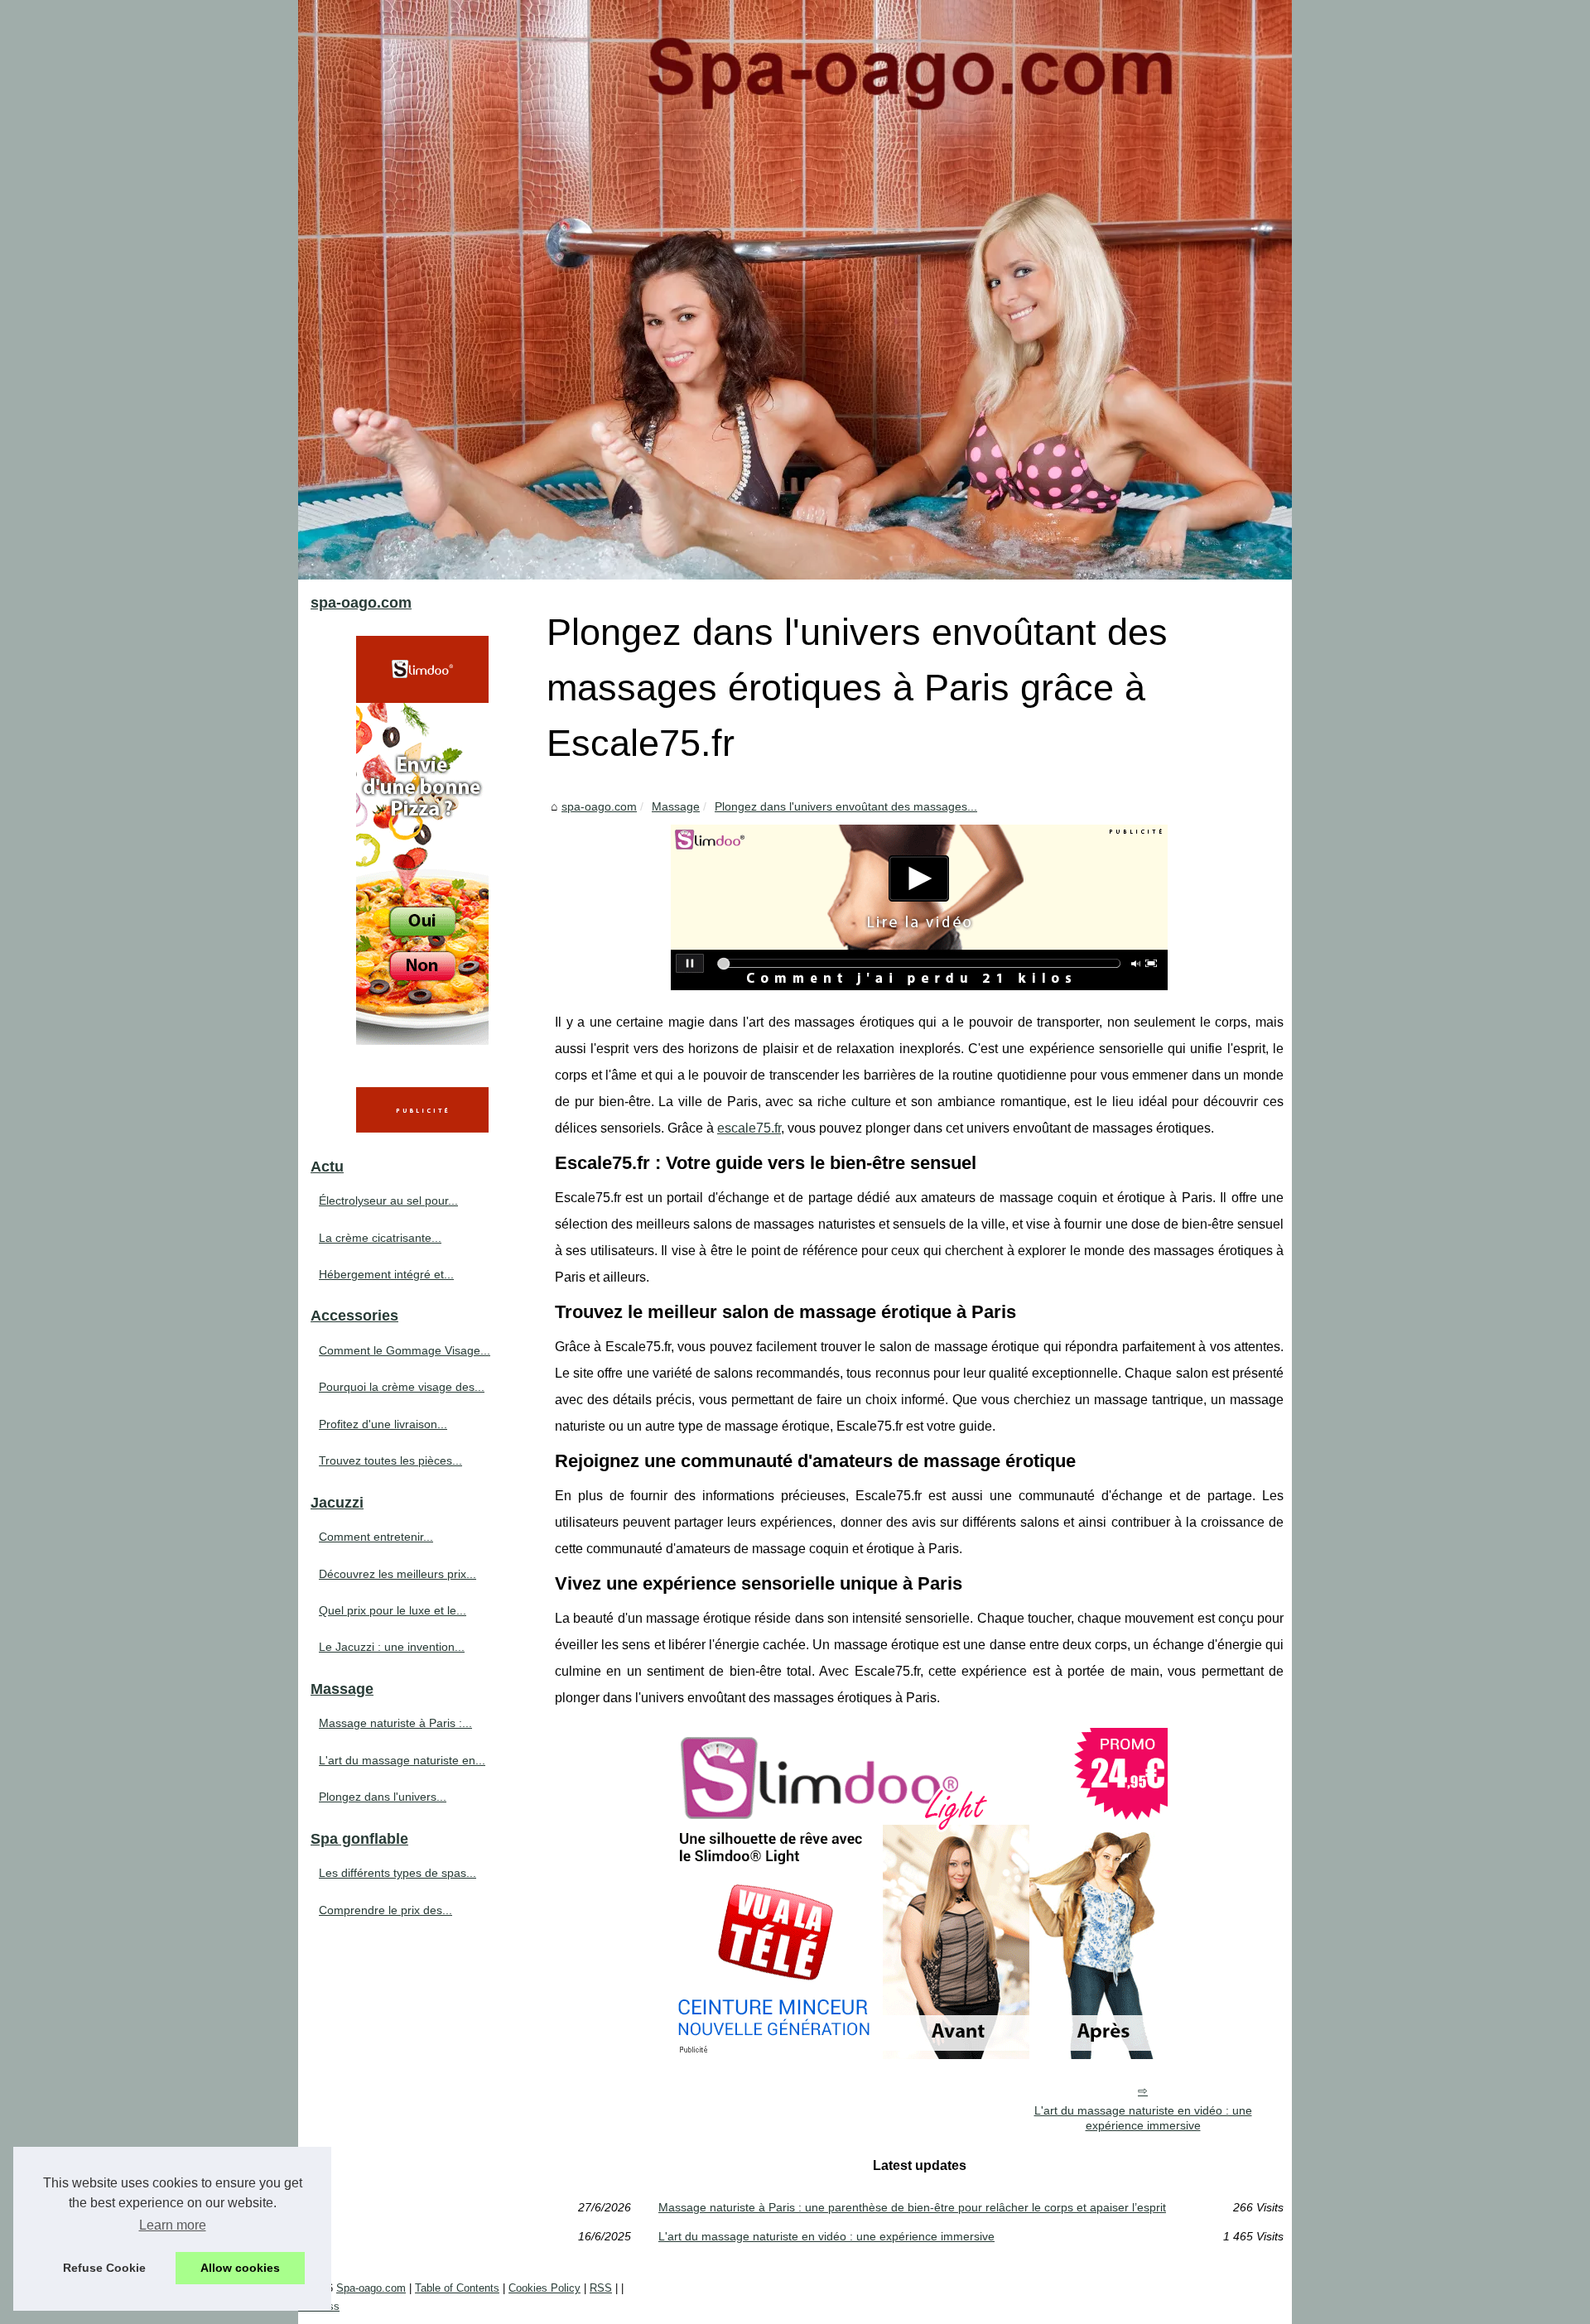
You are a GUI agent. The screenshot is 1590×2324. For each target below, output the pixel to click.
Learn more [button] (173, 2225)
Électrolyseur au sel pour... (388, 1200)
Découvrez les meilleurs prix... (397, 1574)
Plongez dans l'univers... (383, 1797)
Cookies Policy (544, 2288)
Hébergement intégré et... (386, 1274)
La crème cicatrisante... (380, 1238)
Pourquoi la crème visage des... (402, 1387)
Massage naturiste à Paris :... (395, 1723)
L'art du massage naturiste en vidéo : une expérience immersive (1143, 2118)
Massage (676, 806)
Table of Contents (457, 2288)
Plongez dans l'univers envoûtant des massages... (846, 806)
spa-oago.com (599, 806)
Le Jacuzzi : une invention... (392, 1647)
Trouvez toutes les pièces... (390, 1460)
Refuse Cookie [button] (104, 2268)
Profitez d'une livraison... (383, 1424)
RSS (601, 2288)
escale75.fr (749, 1128)
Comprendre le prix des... (385, 1910)
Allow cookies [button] (240, 2268)
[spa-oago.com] (795, 290)
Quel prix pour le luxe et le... (393, 1610)
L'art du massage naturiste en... (402, 1760)
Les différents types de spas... (397, 1873)
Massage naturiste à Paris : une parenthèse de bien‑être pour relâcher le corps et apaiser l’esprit (912, 2207)
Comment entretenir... (376, 1537)
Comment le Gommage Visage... (405, 1350)
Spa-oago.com (371, 2288)
